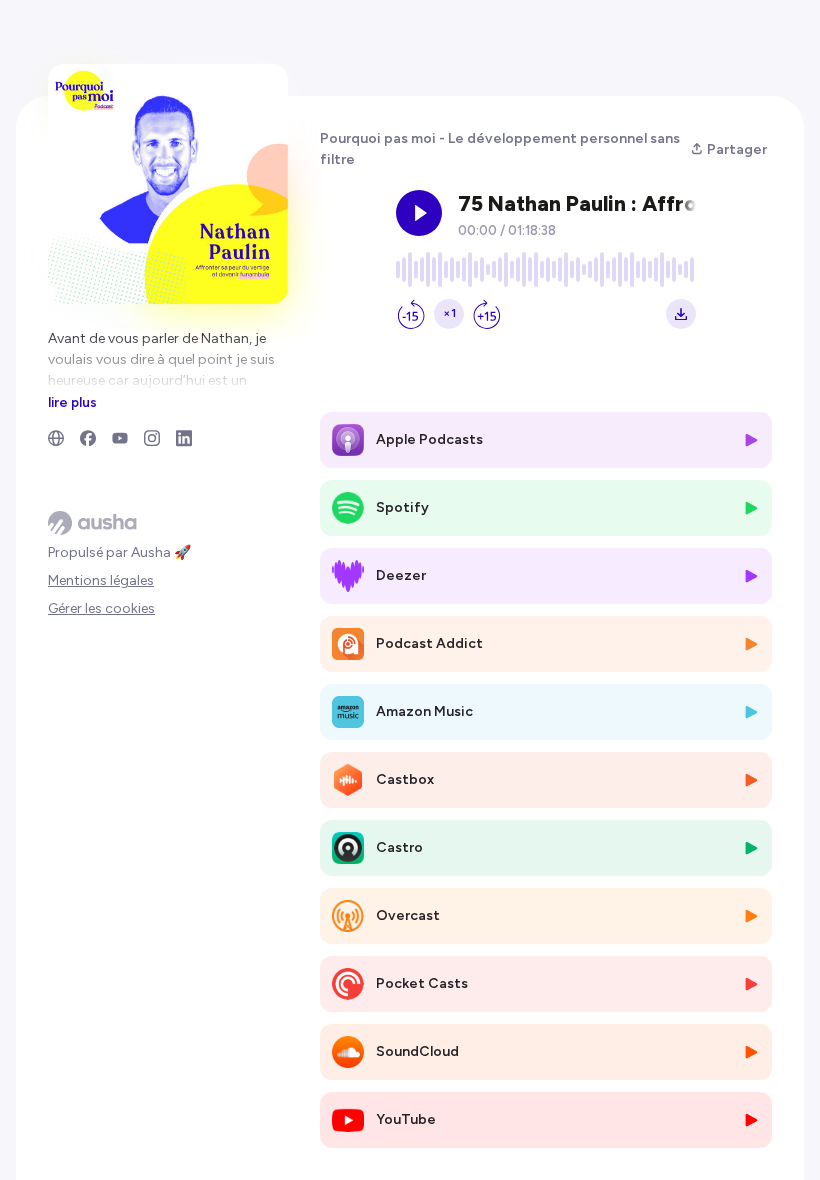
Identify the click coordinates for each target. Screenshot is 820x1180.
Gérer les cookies (101, 608)
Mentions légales (101, 580)
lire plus (72, 402)
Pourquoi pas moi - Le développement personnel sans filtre (500, 149)
